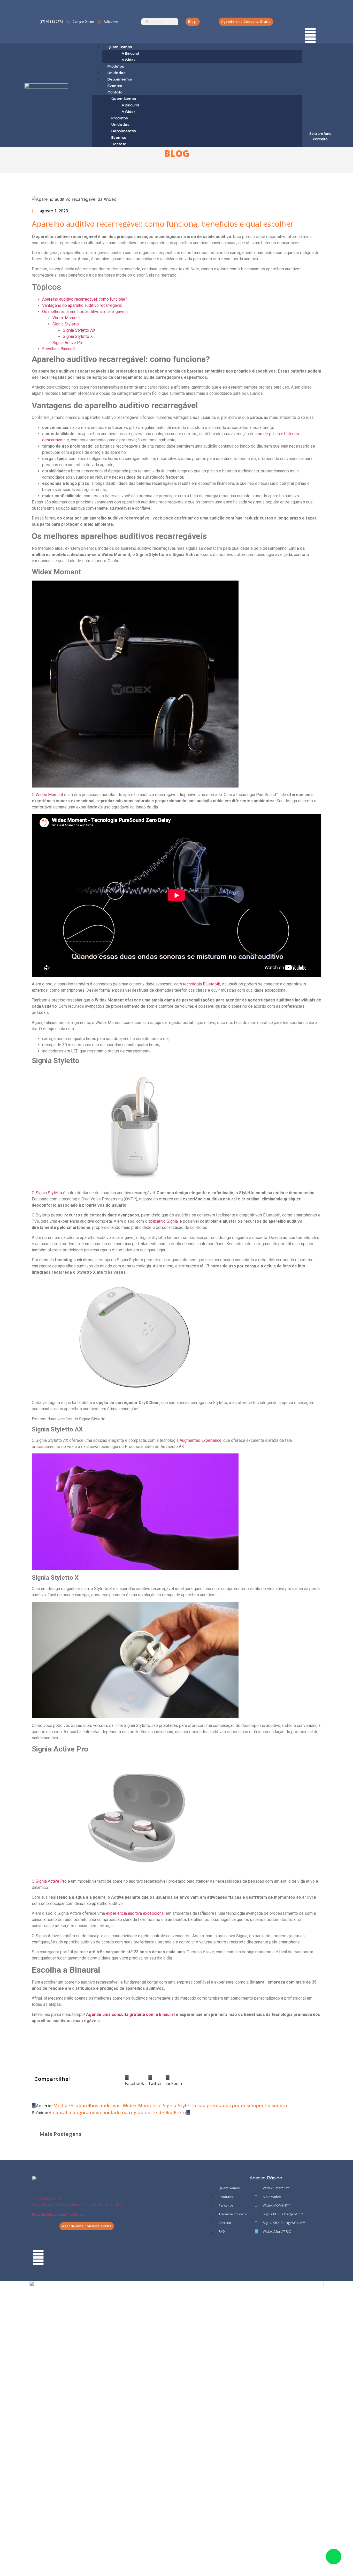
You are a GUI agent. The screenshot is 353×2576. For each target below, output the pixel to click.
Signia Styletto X (78, 336)
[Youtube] (310, 35)
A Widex (129, 112)
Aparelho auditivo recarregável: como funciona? (85, 299)
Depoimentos (124, 131)
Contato (115, 92)
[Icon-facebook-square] (310, 6)
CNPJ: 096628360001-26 (47, 2198)
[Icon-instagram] (310, 21)
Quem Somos (120, 47)
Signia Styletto (66, 324)
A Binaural (130, 54)
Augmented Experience (201, 1440)
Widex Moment (66, 318)
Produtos (120, 118)
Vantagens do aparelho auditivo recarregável (82, 305)
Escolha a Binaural (58, 349)
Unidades (120, 125)
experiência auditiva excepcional (135, 1913)
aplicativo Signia (163, 1221)
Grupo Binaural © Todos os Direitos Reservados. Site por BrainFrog (77, 2205)
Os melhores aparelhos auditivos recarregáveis (85, 312)
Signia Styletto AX (79, 330)
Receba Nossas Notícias (58, 2214)
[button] (135, 2080)
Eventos (119, 138)
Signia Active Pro (68, 343)
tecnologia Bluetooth (202, 984)
